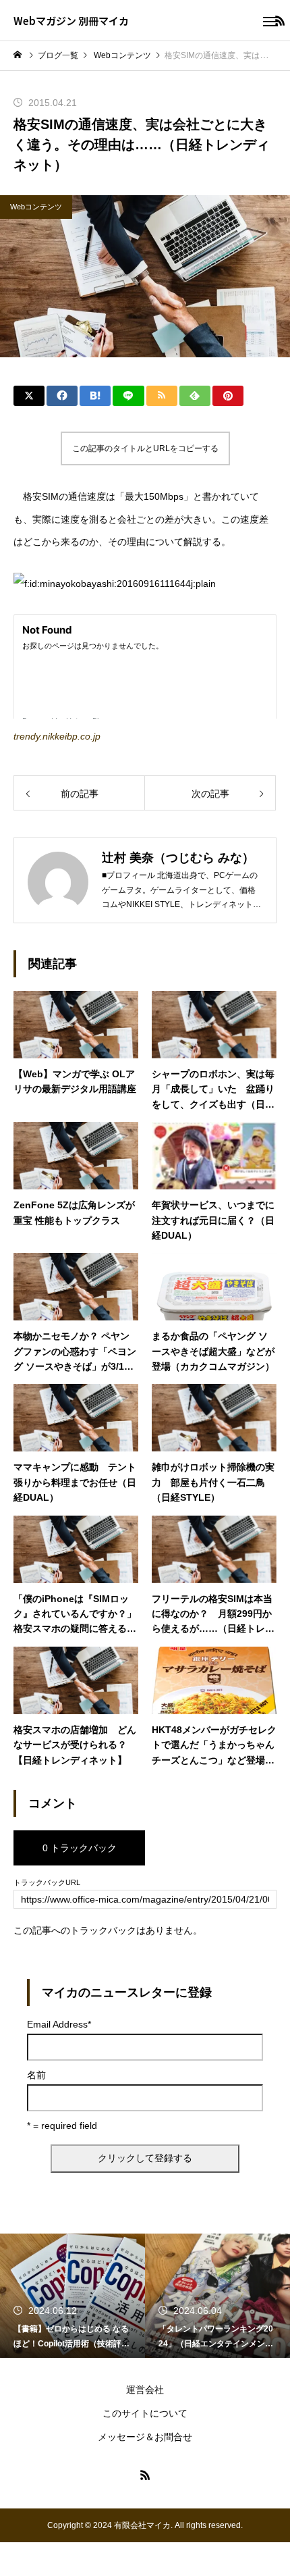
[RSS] (145, 2475)
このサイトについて (145, 2413)
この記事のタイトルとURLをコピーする (145, 448)
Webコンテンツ (36, 207)
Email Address (59, 2024)
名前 (36, 2075)
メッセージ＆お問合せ (145, 2437)
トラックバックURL (47, 1883)
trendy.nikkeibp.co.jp (57, 736)
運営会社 (145, 2390)
